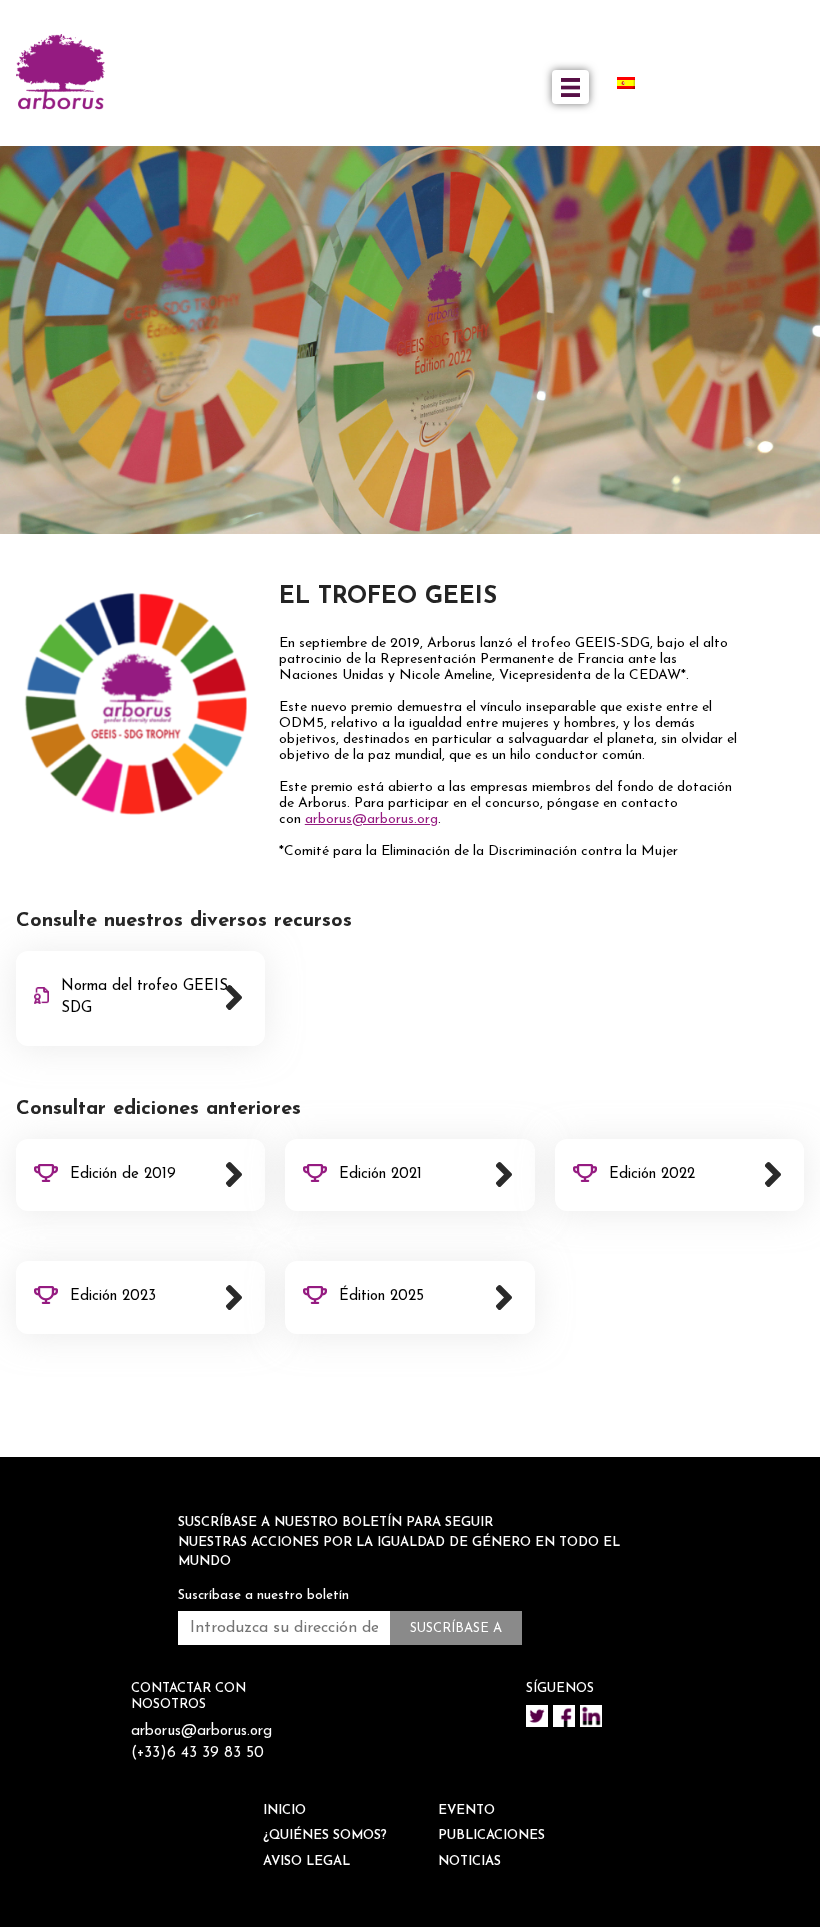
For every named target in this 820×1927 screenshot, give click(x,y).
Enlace (140, 998)
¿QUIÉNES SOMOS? (325, 1835)
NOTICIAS (469, 1861)
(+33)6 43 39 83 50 (197, 1753)
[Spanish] (634, 83)
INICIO (284, 1810)
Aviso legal (306, 1861)
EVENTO (466, 1810)
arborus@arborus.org (371, 819)
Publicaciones (491, 1835)
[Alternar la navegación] (570, 87)
